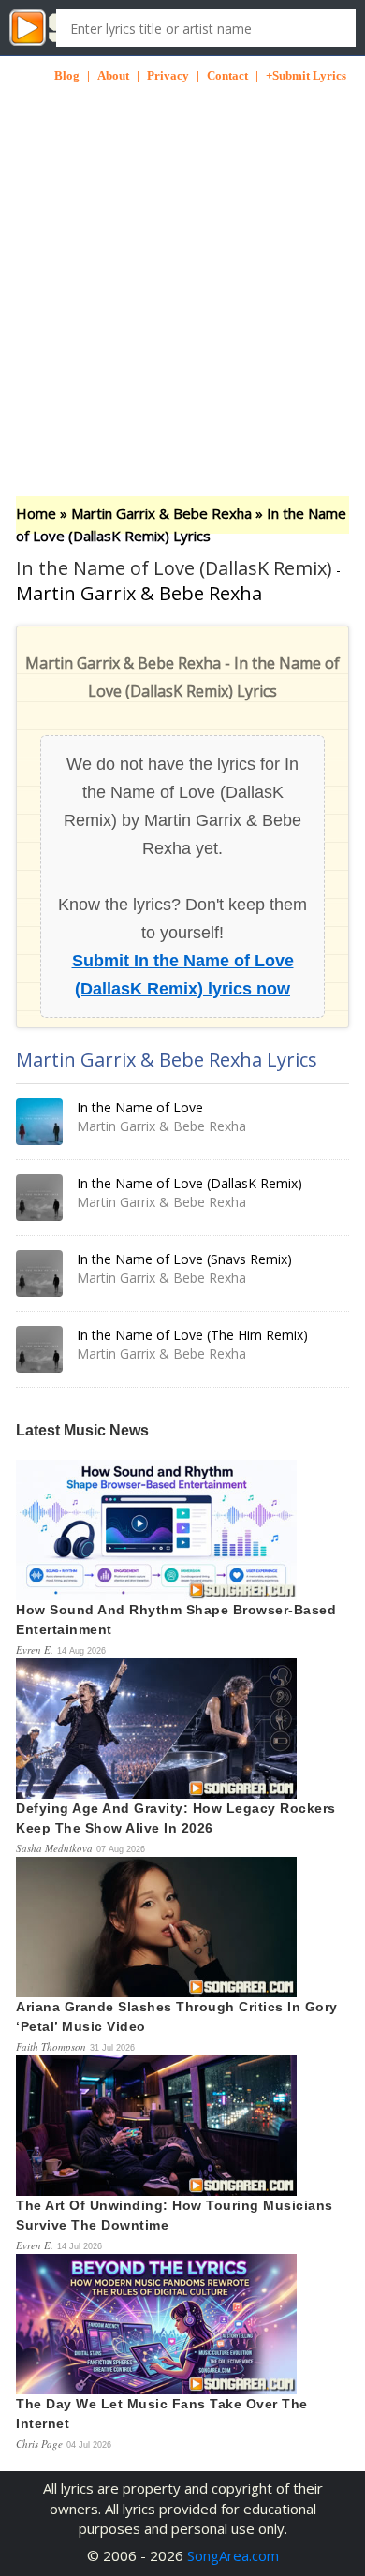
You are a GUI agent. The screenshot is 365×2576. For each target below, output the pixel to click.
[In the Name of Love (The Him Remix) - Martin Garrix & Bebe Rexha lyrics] (39, 1349)
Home (36, 513)
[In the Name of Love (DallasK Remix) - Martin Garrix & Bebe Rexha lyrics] (39, 1198)
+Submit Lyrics (306, 75)
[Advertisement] (182, 267)
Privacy (168, 75)
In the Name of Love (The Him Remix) (192, 1335)
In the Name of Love (140, 1107)
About (113, 75)
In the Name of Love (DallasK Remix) (190, 1183)
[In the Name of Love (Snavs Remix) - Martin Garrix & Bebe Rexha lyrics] (39, 1273)
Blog (67, 75)
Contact (227, 75)
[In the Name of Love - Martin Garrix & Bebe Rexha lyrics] (39, 1122)
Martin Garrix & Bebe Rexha (161, 513)
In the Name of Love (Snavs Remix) (184, 1259)
